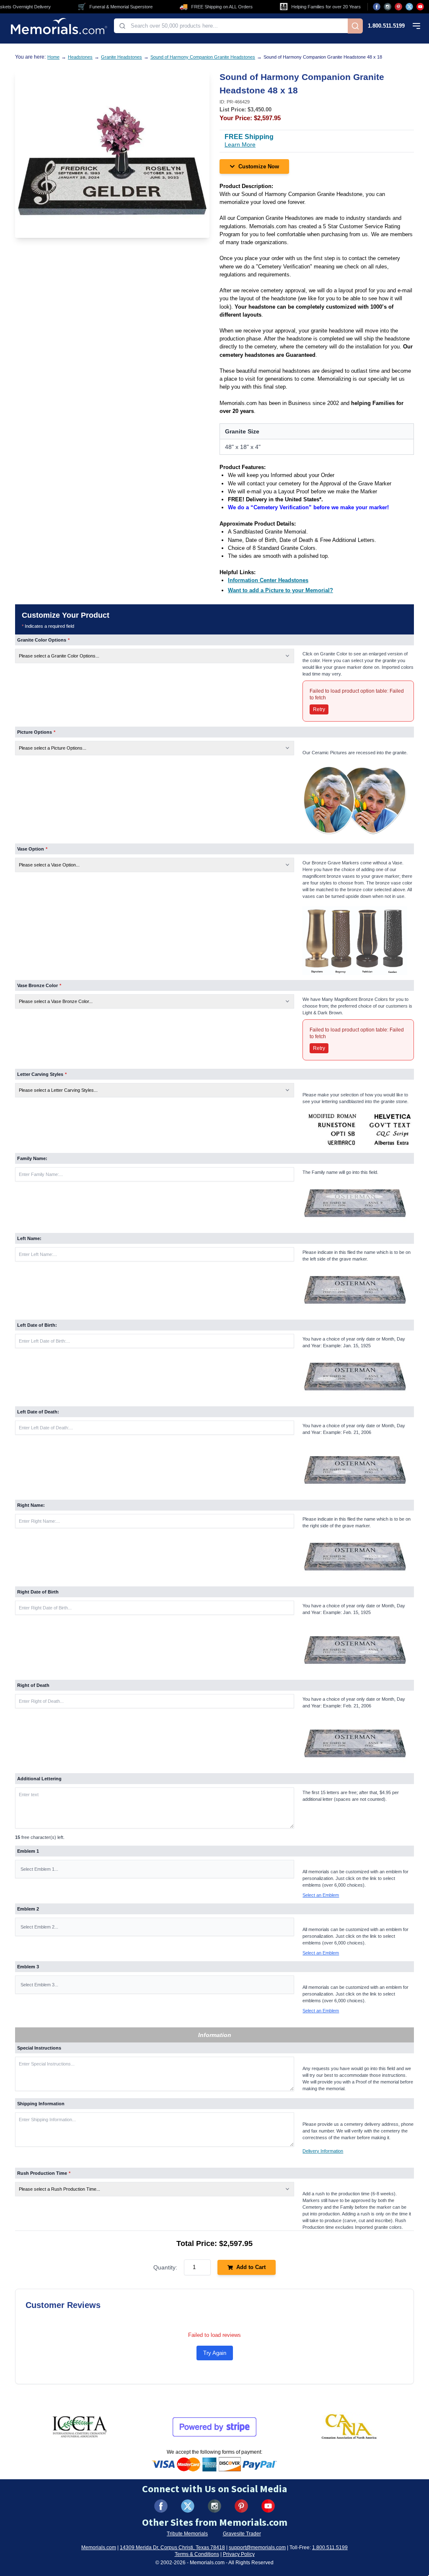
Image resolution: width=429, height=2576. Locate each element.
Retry (319, 709)
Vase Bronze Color (39, 985)
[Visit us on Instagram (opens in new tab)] (388, 7)
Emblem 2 (28, 1909)
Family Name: (32, 1158)
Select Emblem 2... (39, 1927)
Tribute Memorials (187, 2534)
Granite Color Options (43, 640)
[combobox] (231, 26)
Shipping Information (41, 2104)
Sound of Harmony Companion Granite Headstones (203, 57)
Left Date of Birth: (37, 1325)
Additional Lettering (39, 1779)
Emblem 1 (28, 1851)
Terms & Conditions (197, 2554)
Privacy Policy (239, 2554)
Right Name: (31, 1505)
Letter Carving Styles (42, 1074)
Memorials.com (99, 2548)
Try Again (215, 2353)
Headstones (80, 57)
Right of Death (33, 1685)
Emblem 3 (28, 1967)
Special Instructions (39, 2048)
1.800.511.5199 (386, 26)
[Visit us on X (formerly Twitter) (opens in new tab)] (188, 2506)
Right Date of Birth (38, 1592)
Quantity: (165, 2267)
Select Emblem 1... (39, 1869)
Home (53, 57)
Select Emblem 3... (39, 1985)
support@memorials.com (257, 2548)
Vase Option (32, 849)
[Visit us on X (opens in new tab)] (409, 7)
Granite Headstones (121, 57)
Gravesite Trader (242, 2534)
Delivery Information (323, 2151)
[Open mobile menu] (416, 26)
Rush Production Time (44, 2173)
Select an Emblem (321, 1895)
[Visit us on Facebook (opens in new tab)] (377, 7)
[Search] (355, 26)
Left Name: (29, 1238)
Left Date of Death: (38, 1412)
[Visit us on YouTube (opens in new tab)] (420, 7)
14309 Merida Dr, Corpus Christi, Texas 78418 (172, 2548)
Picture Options (36, 732)
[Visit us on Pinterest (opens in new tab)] (398, 7)
